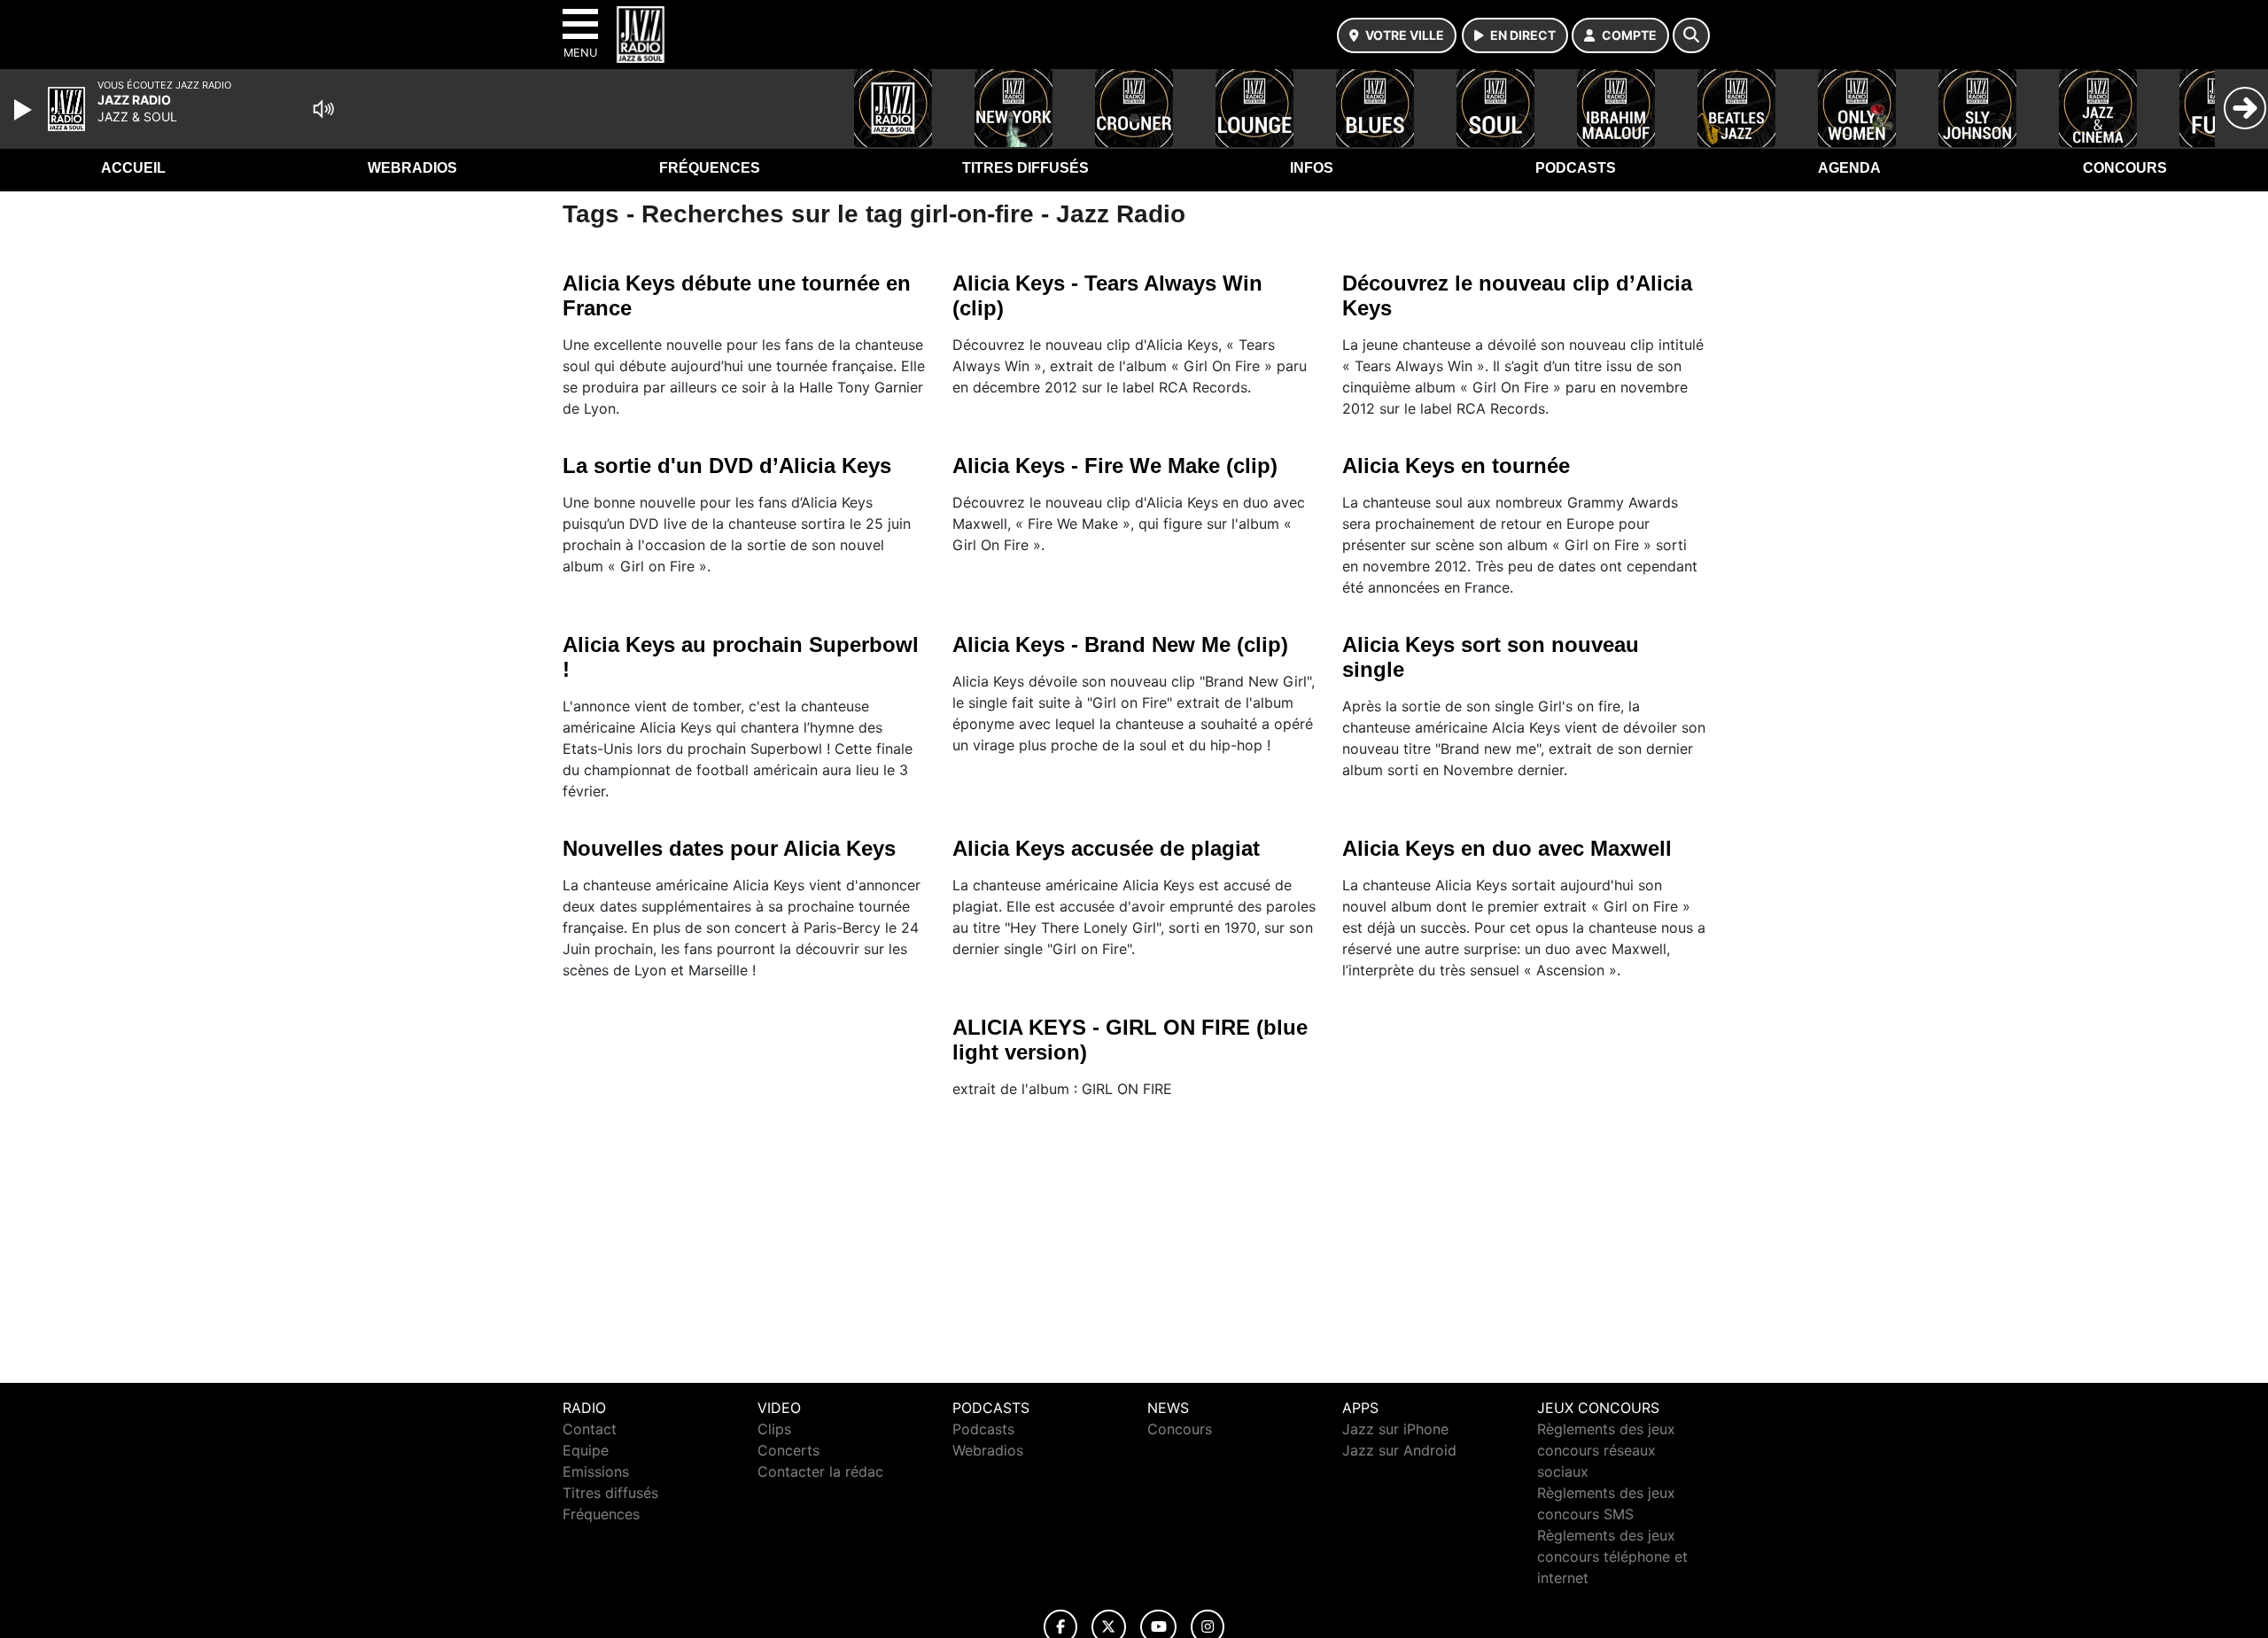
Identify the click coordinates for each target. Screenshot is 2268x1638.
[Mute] (323, 109)
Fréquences (710, 168)
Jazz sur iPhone (1395, 1429)
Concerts (788, 1450)
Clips (774, 1429)
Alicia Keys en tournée (1456, 466)
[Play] (25, 110)
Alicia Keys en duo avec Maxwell (1507, 848)
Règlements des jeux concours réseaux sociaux (1606, 1450)
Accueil (133, 168)
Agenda (1849, 168)
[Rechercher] (1691, 35)
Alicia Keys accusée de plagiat (1106, 848)
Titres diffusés (1025, 168)
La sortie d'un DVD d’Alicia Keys (727, 466)
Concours (2125, 168)
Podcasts (1576, 168)
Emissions (596, 1471)
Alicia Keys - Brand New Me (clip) (1120, 644)
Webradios (412, 168)
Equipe (586, 1450)
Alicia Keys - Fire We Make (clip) (1115, 466)
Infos (1312, 168)
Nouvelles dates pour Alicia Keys (729, 848)
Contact (590, 1429)
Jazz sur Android (1399, 1450)
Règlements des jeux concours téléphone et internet (1612, 1556)
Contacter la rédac (820, 1471)
